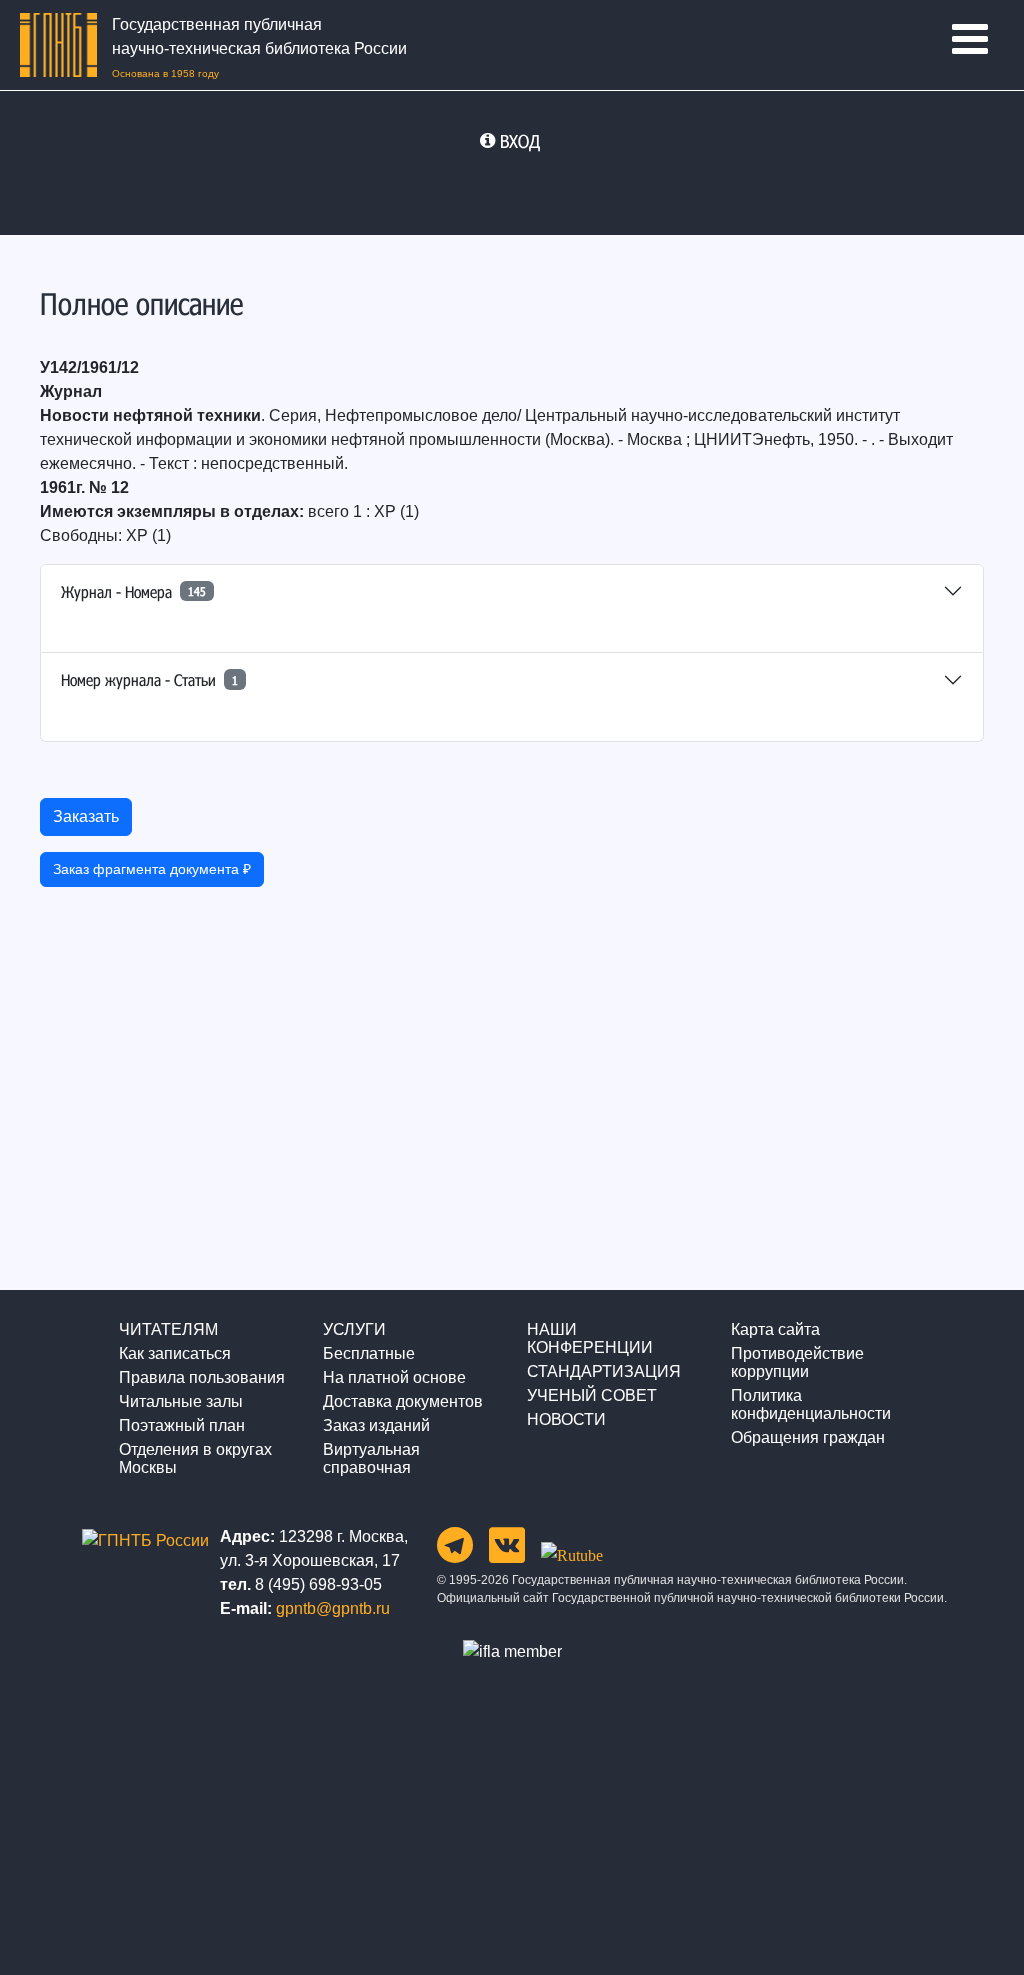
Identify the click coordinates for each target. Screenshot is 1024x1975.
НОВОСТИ (566, 1419)
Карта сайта (775, 1329)
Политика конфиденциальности (811, 1404)
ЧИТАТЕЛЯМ (168, 1329)
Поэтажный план (182, 1425)
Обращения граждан (808, 1437)
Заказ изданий (376, 1425)
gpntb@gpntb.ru (333, 1608)
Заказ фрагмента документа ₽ (152, 869)
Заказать (86, 816)
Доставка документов (403, 1401)
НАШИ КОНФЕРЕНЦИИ (590, 1338)
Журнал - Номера (133, 591)
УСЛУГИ (354, 1329)
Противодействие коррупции (797, 1362)
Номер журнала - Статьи (149, 679)
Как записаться (175, 1353)
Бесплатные (369, 1353)
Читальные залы (181, 1401)
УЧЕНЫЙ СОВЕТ (592, 1395)
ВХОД (520, 141)
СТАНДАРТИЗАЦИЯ (604, 1371)
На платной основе (394, 1377)
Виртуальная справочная (371, 1458)
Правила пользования (202, 1377)
